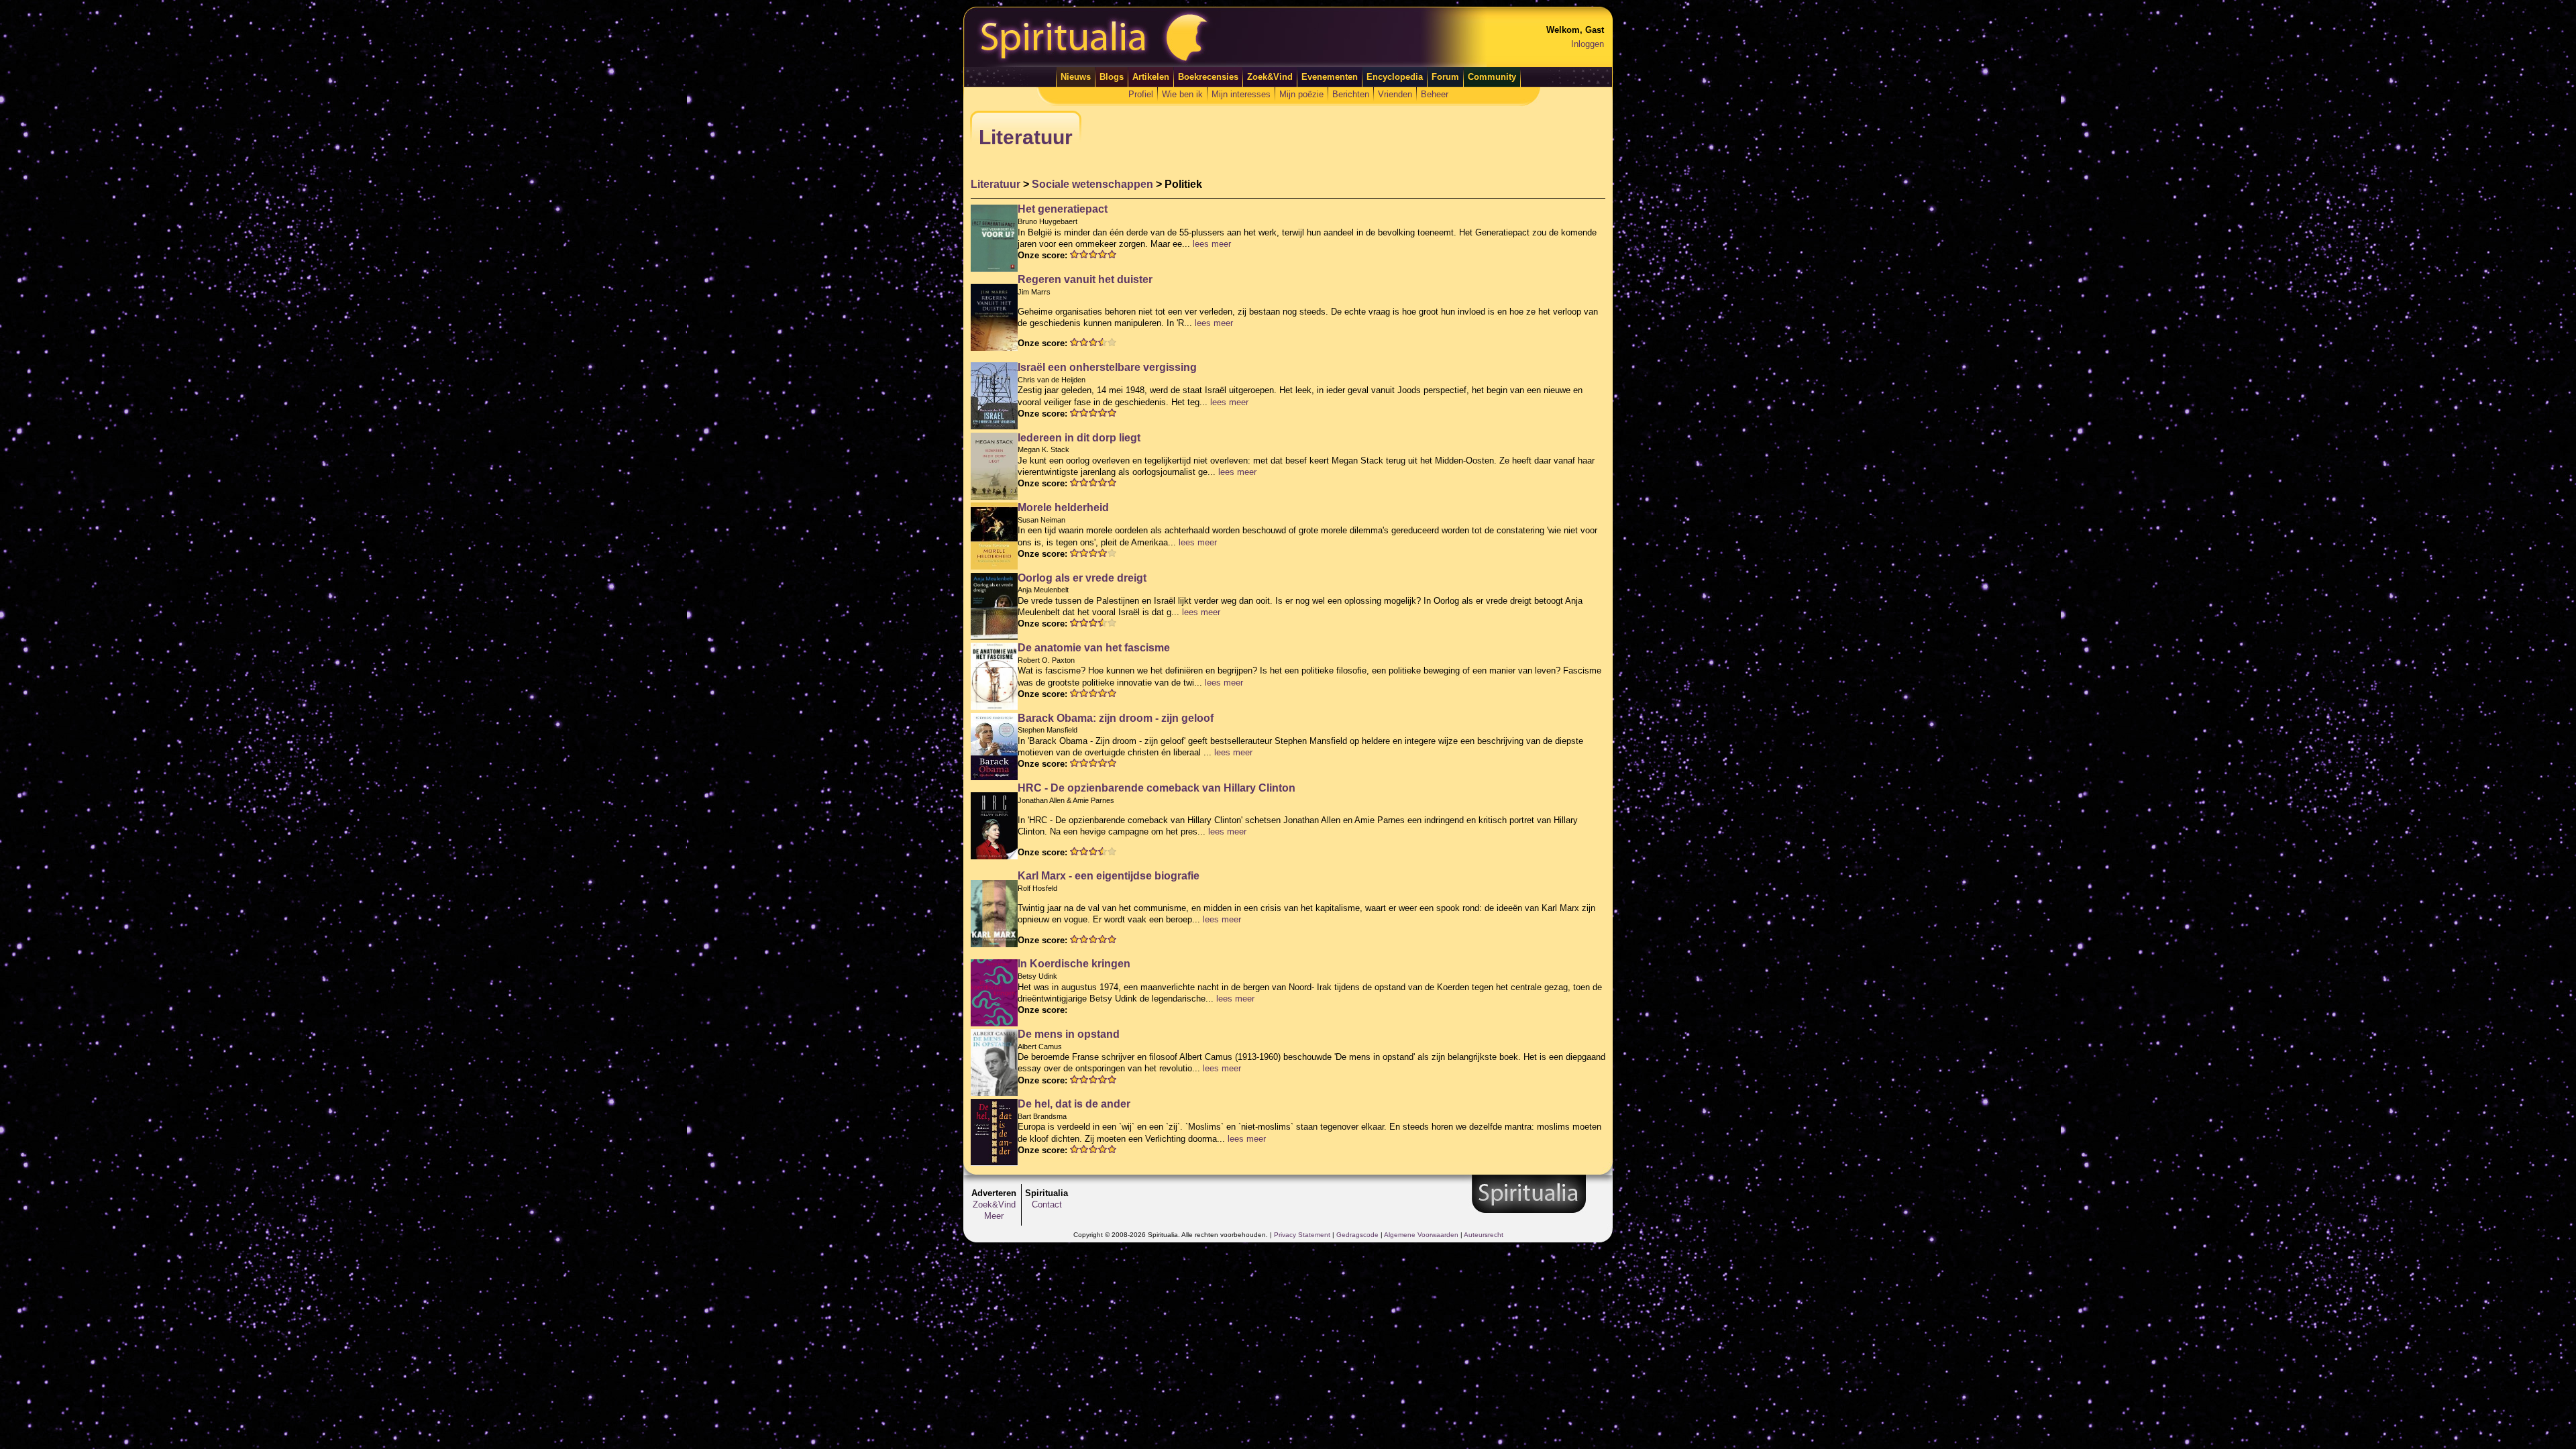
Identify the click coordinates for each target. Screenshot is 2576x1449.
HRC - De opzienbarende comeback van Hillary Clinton (1157, 788)
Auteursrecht (1484, 1235)
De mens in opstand (1069, 1034)
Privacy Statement (1302, 1235)
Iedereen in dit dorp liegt (1079, 438)
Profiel (1141, 94)
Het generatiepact (1063, 209)
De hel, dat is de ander (1074, 1104)
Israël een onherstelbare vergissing (1107, 367)
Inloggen (1588, 44)
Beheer (1435, 94)
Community (1492, 77)
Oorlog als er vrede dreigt (1082, 578)
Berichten (1351, 94)
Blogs (1112, 77)
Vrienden (1395, 94)
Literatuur (996, 184)
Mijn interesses (1241, 94)
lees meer (1212, 244)
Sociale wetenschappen (1092, 184)
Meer (994, 1216)
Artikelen (1151, 77)
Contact (1047, 1204)
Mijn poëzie (1301, 94)
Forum (1445, 77)
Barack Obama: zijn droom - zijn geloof (1116, 718)
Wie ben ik (1182, 94)
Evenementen (1330, 77)
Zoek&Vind (1270, 77)
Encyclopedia (1395, 77)
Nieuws (1076, 77)
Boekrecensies (1208, 77)
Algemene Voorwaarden (1421, 1235)
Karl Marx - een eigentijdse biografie (1109, 876)
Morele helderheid (1063, 507)
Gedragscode (1357, 1235)
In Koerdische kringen (1074, 964)
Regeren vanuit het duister (1085, 279)
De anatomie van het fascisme (1094, 648)
